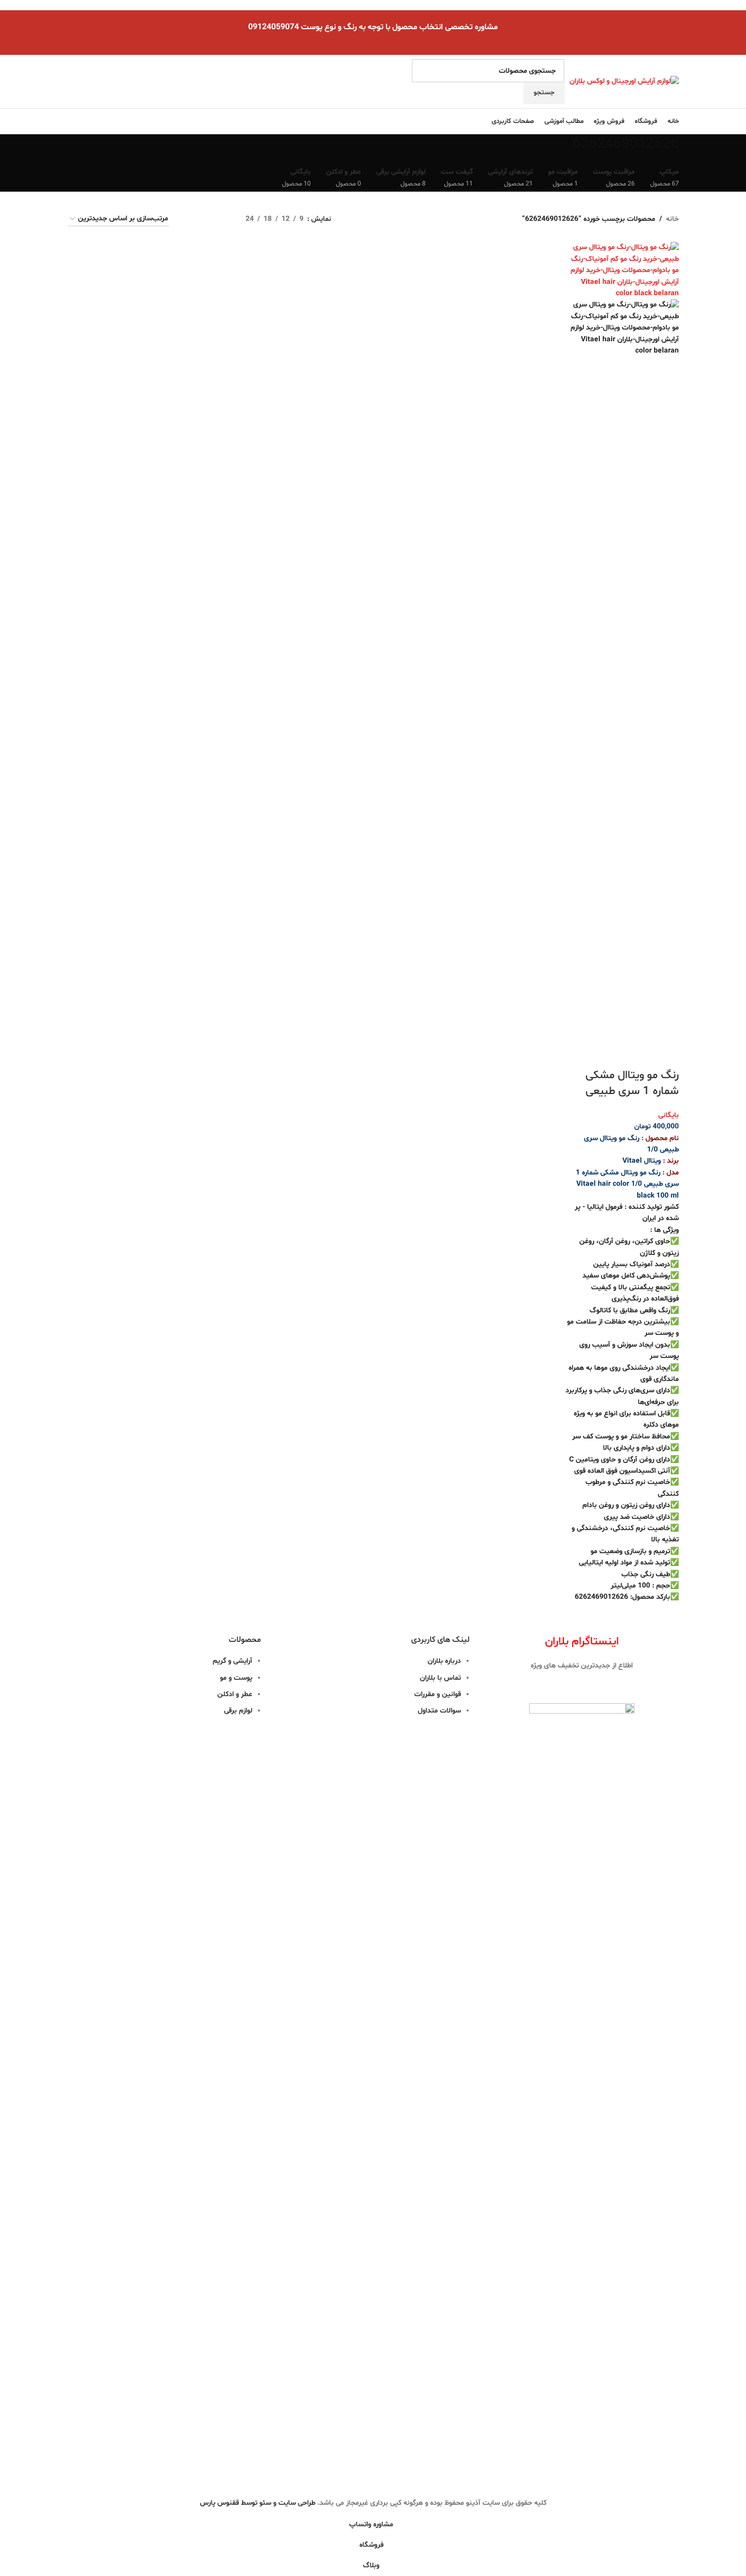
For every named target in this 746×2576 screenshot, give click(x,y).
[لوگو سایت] (624, 82)
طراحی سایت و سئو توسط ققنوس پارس (258, 2503)
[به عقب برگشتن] (692, 150)
